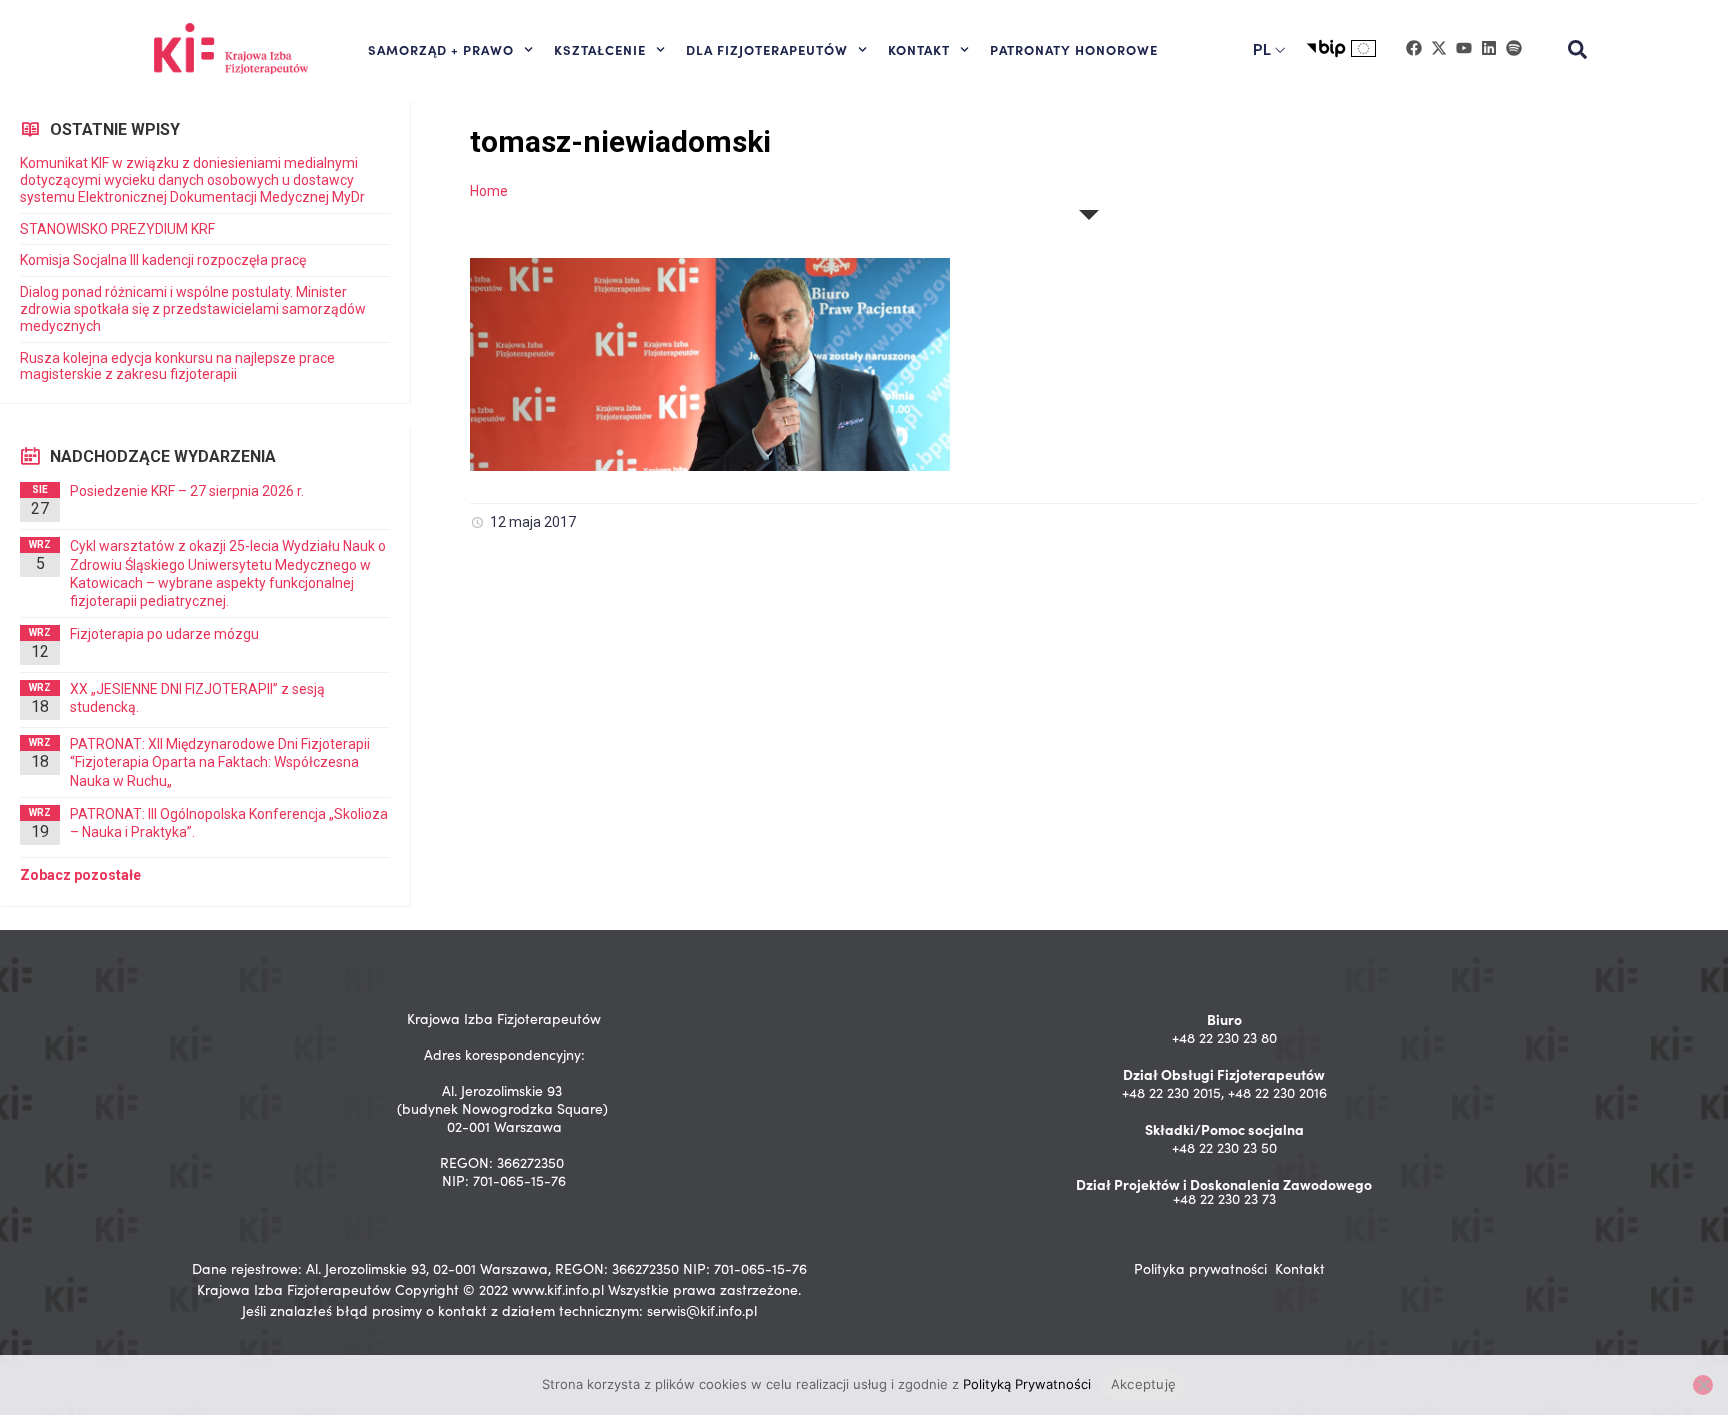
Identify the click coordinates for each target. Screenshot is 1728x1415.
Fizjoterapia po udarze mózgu (164, 634)
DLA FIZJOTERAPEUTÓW (767, 49)
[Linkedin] (1489, 48)
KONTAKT (919, 49)
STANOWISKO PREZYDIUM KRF (117, 229)
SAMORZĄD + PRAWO (441, 49)
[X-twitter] (1439, 48)
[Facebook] (1414, 48)
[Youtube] (1464, 48)
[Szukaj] (1578, 50)
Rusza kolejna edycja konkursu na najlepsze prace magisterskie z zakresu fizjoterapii (177, 366)
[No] (1703, 1385)
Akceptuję (1143, 1384)
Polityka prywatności (1200, 1268)
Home (489, 191)
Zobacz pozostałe (80, 875)
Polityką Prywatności (1027, 1384)
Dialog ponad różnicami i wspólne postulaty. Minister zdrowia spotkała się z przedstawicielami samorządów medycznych (193, 309)
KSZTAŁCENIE (600, 49)
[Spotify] (1514, 48)
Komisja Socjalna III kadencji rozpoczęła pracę (163, 260)
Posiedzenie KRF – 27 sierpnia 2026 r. (187, 491)
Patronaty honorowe (1074, 49)
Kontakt (1300, 1268)
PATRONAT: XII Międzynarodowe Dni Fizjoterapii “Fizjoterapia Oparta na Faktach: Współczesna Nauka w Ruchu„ (220, 762)
